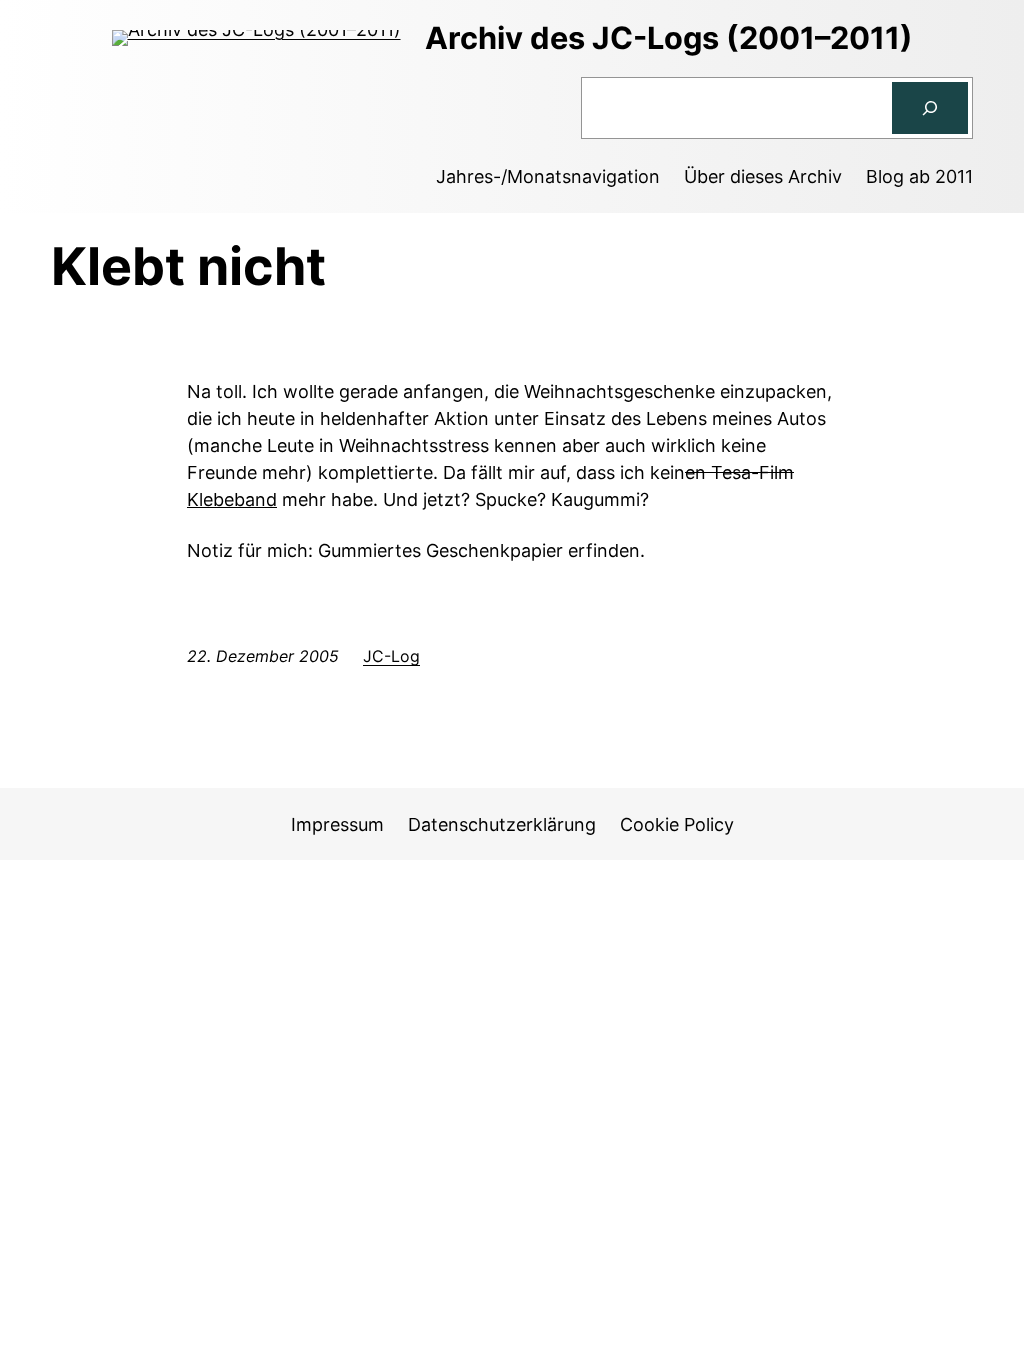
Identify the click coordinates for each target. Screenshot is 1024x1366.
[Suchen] (930, 108)
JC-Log (391, 656)
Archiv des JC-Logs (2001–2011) (669, 37)
